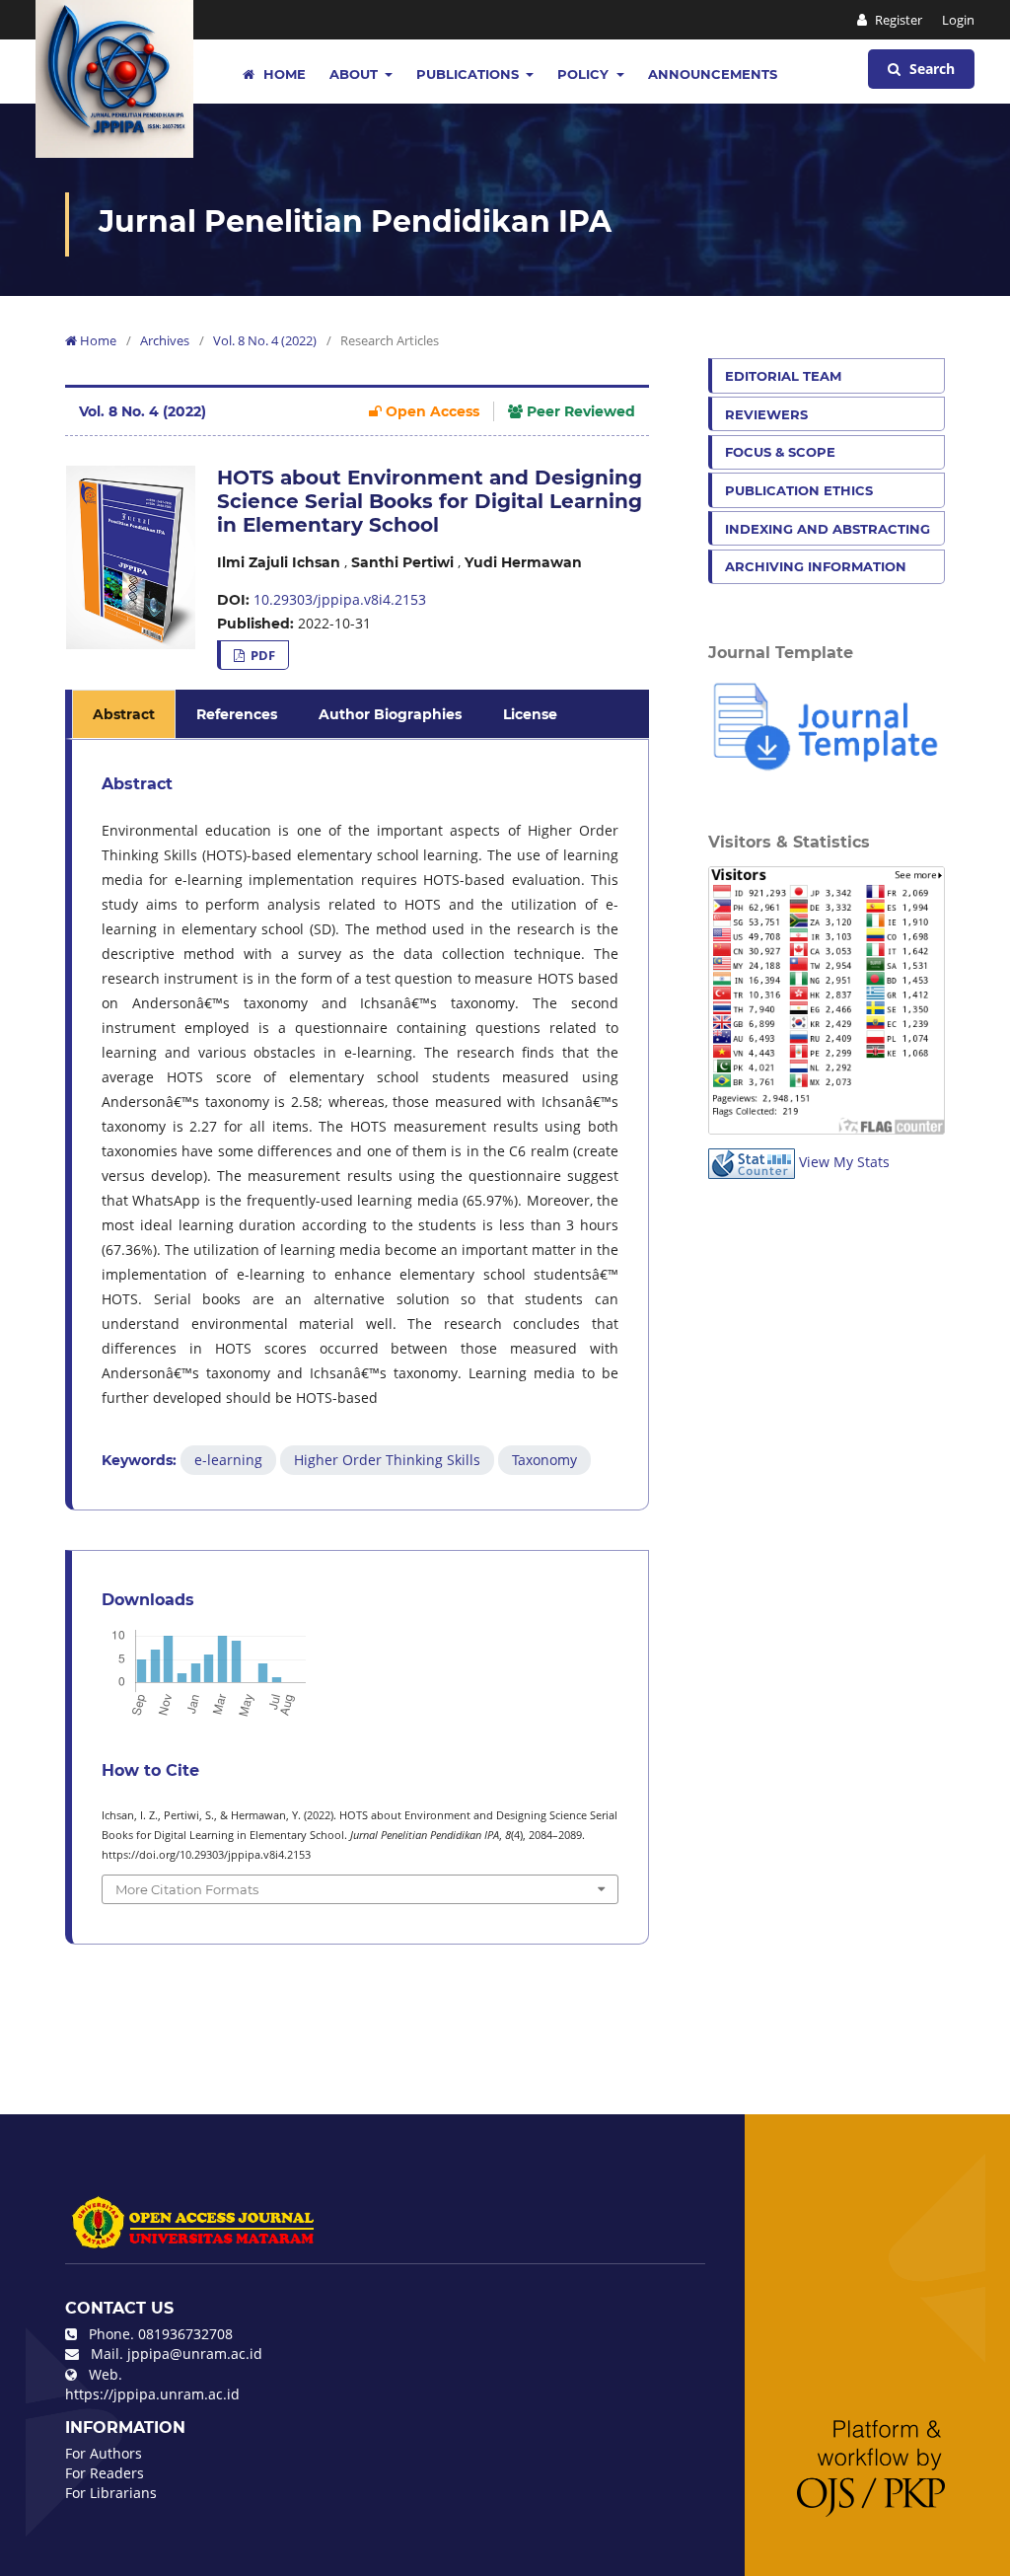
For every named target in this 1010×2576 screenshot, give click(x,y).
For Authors (104, 2453)
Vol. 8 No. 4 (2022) (265, 340)
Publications (469, 74)
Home (283, 74)
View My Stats (844, 1162)
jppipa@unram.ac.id (195, 2354)
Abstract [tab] (124, 714)
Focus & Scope (780, 452)
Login (958, 20)
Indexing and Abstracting (828, 529)
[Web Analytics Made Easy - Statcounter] (752, 1162)
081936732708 (185, 2334)
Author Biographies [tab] (390, 714)
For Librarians (111, 2493)
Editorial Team (783, 376)
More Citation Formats (187, 1889)
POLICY (585, 74)
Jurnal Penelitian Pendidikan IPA (355, 221)
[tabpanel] (360, 1125)
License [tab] (530, 714)
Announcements (713, 74)
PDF (261, 655)
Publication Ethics (799, 490)
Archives (165, 340)
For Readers (105, 2473)
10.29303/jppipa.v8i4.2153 (340, 599)
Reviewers (766, 414)
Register (897, 20)
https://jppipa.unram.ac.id (152, 2394)
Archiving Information (816, 566)
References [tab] (237, 714)
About (356, 74)
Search (930, 69)
